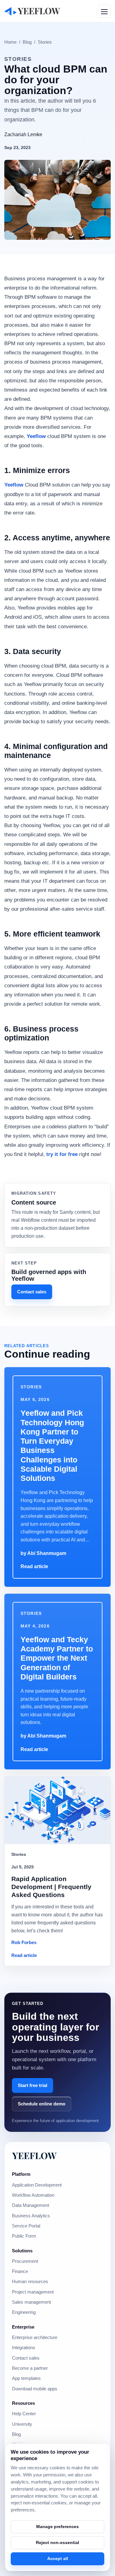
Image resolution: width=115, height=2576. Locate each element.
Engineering (24, 2312)
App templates (26, 2378)
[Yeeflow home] (32, 11)
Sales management (31, 2302)
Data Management (31, 2205)
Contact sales (32, 1292)
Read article (34, 1566)
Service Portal (26, 2226)
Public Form (24, 2236)
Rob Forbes (24, 1943)
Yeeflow (36, 436)
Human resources (30, 2282)
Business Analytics (31, 2216)
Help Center (24, 2414)
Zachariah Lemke (23, 134)
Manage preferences (57, 2527)
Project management (33, 2292)
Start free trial (33, 2085)
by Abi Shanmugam (43, 1553)
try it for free (62, 1154)
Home (10, 42)
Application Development (37, 2185)
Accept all (58, 2558)
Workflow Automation (33, 2195)
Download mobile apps (35, 2389)
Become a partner (30, 2368)
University (22, 2424)
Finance (20, 2271)
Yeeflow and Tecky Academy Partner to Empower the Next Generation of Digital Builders (57, 1658)
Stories (45, 42)
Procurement (25, 2261)
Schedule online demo (42, 2104)
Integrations (24, 2348)
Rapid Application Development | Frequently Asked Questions (51, 1887)
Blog (27, 42)
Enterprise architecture (35, 2337)
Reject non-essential (57, 2542)
